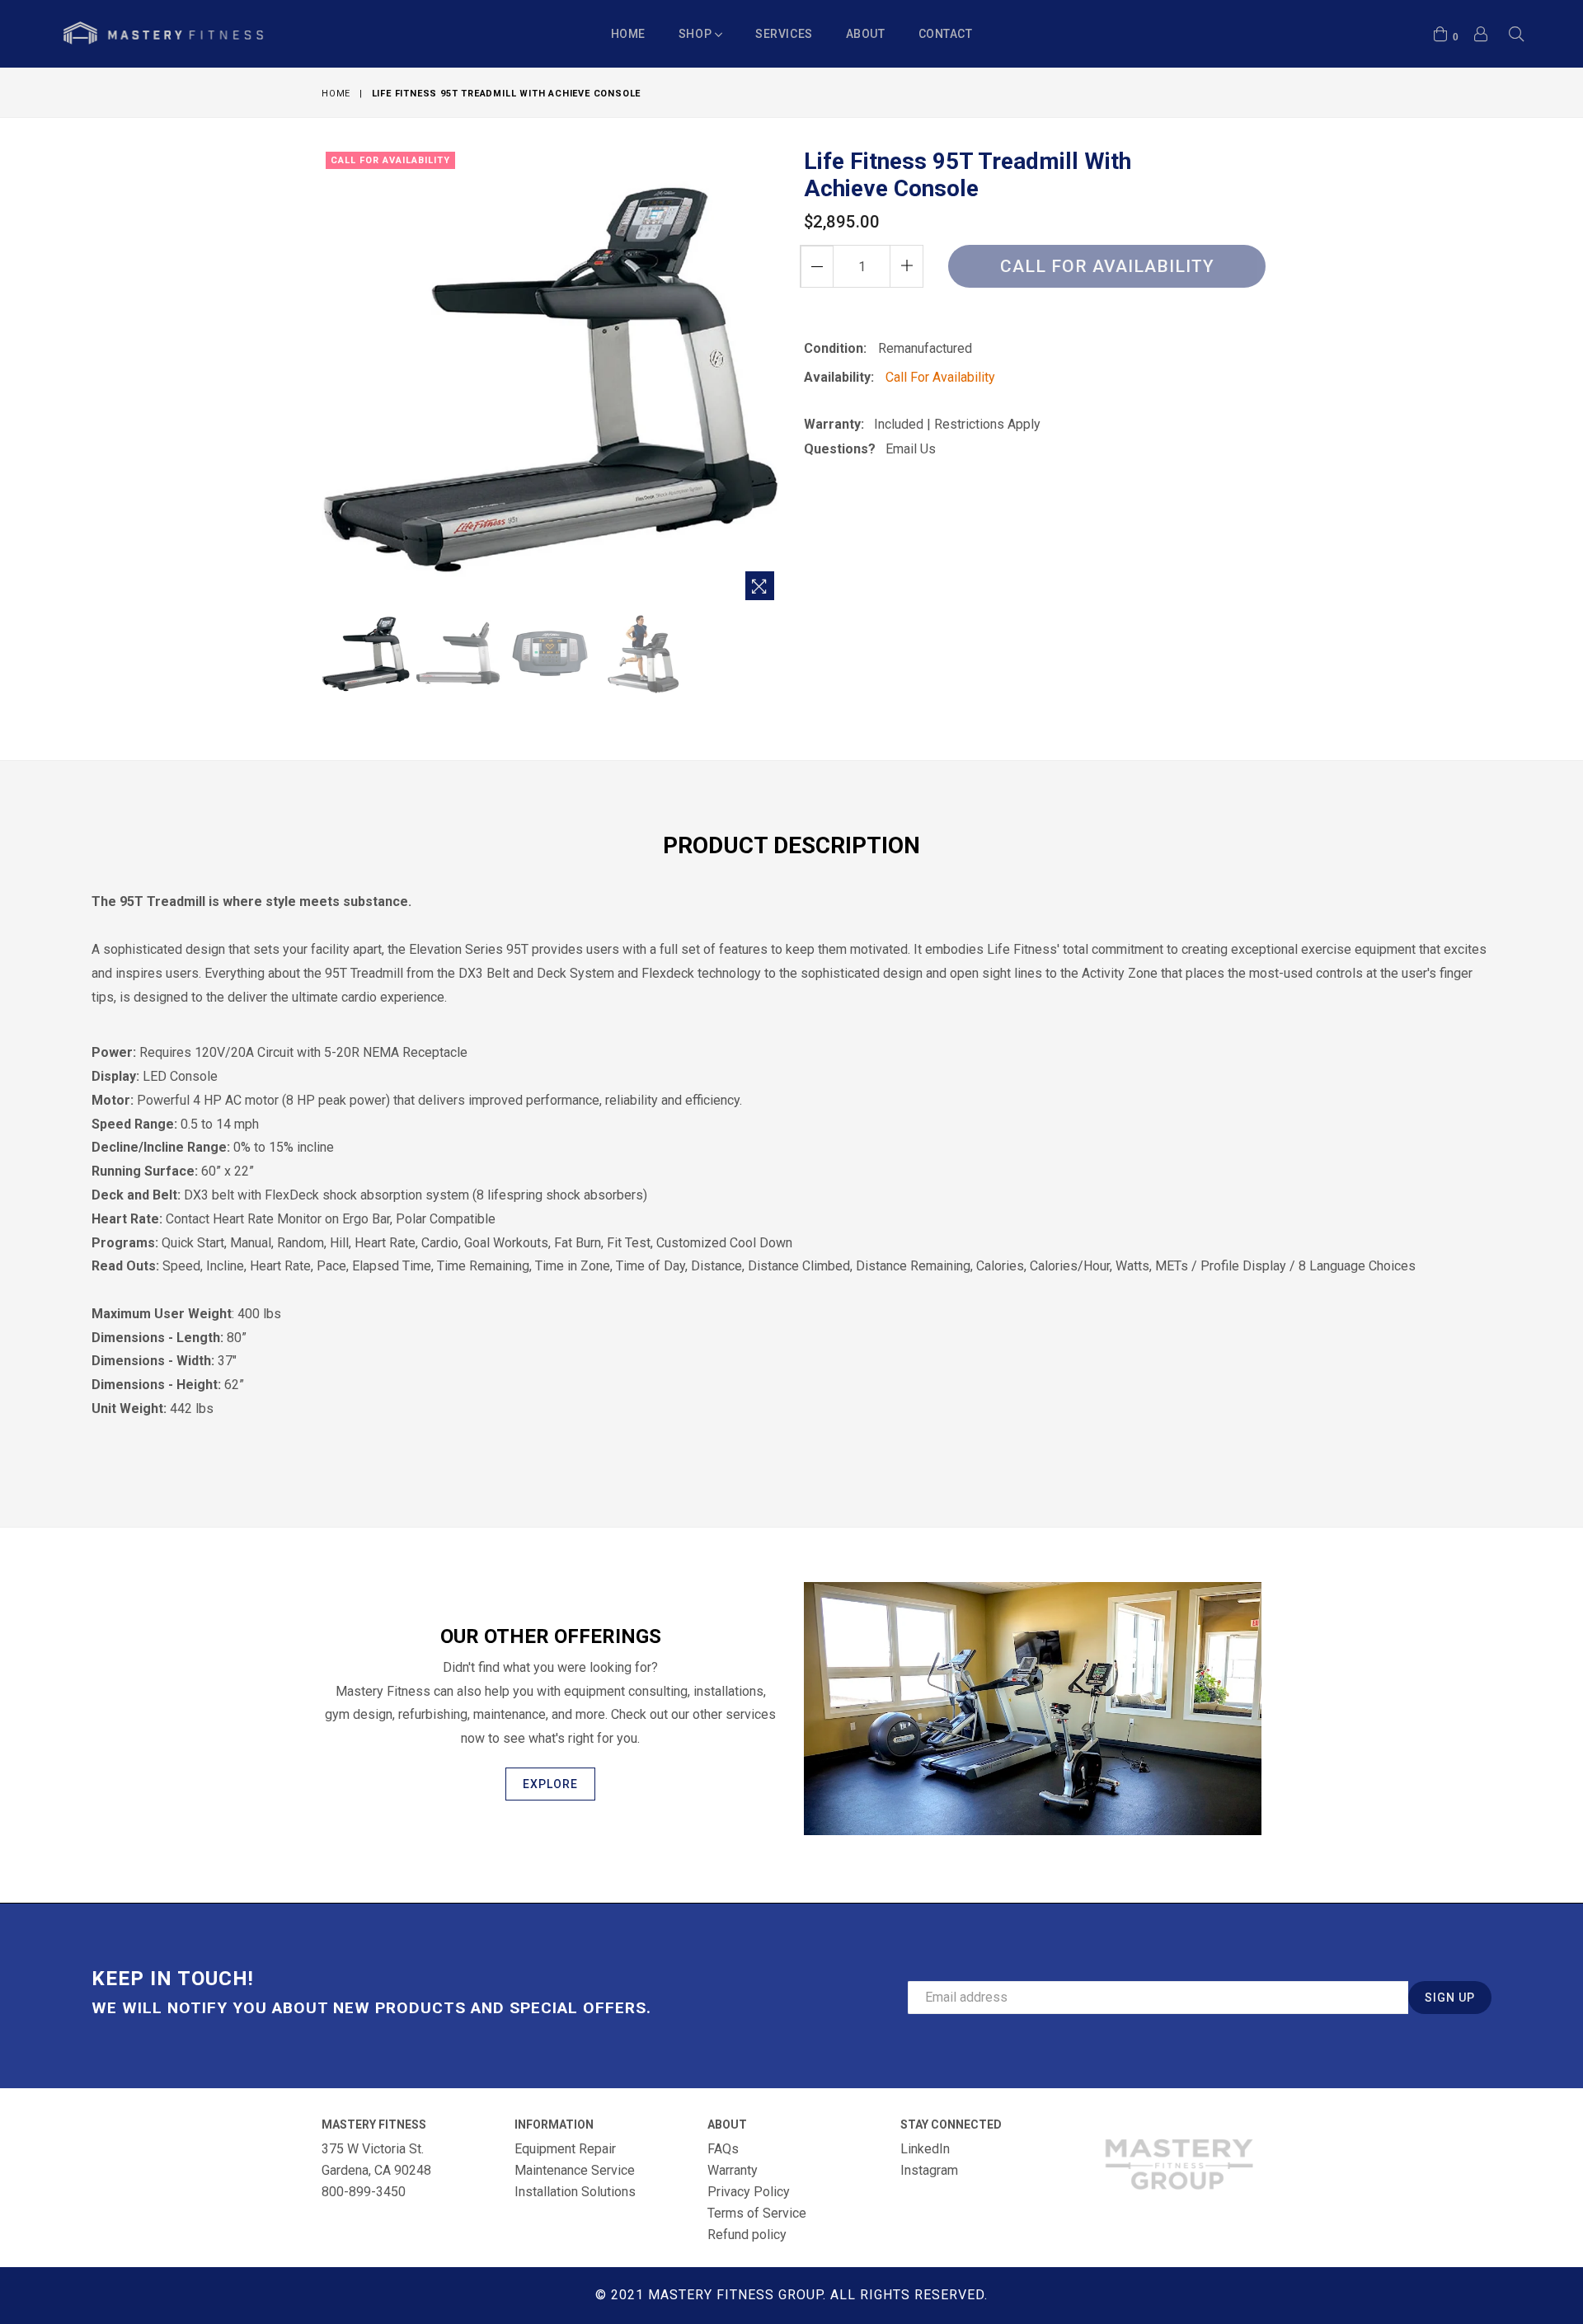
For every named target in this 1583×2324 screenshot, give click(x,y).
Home (628, 34)
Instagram (929, 2170)
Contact (946, 34)
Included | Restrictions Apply (952, 424)
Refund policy (747, 2235)
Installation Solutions (575, 2192)
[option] (364, 656)
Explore (550, 1784)
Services (784, 34)
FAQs (723, 2149)
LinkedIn (925, 2149)
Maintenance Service (575, 2170)
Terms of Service (757, 2213)
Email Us (911, 449)
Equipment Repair (565, 2149)
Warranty (733, 2170)
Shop (697, 34)
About (866, 34)
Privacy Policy (749, 2192)
